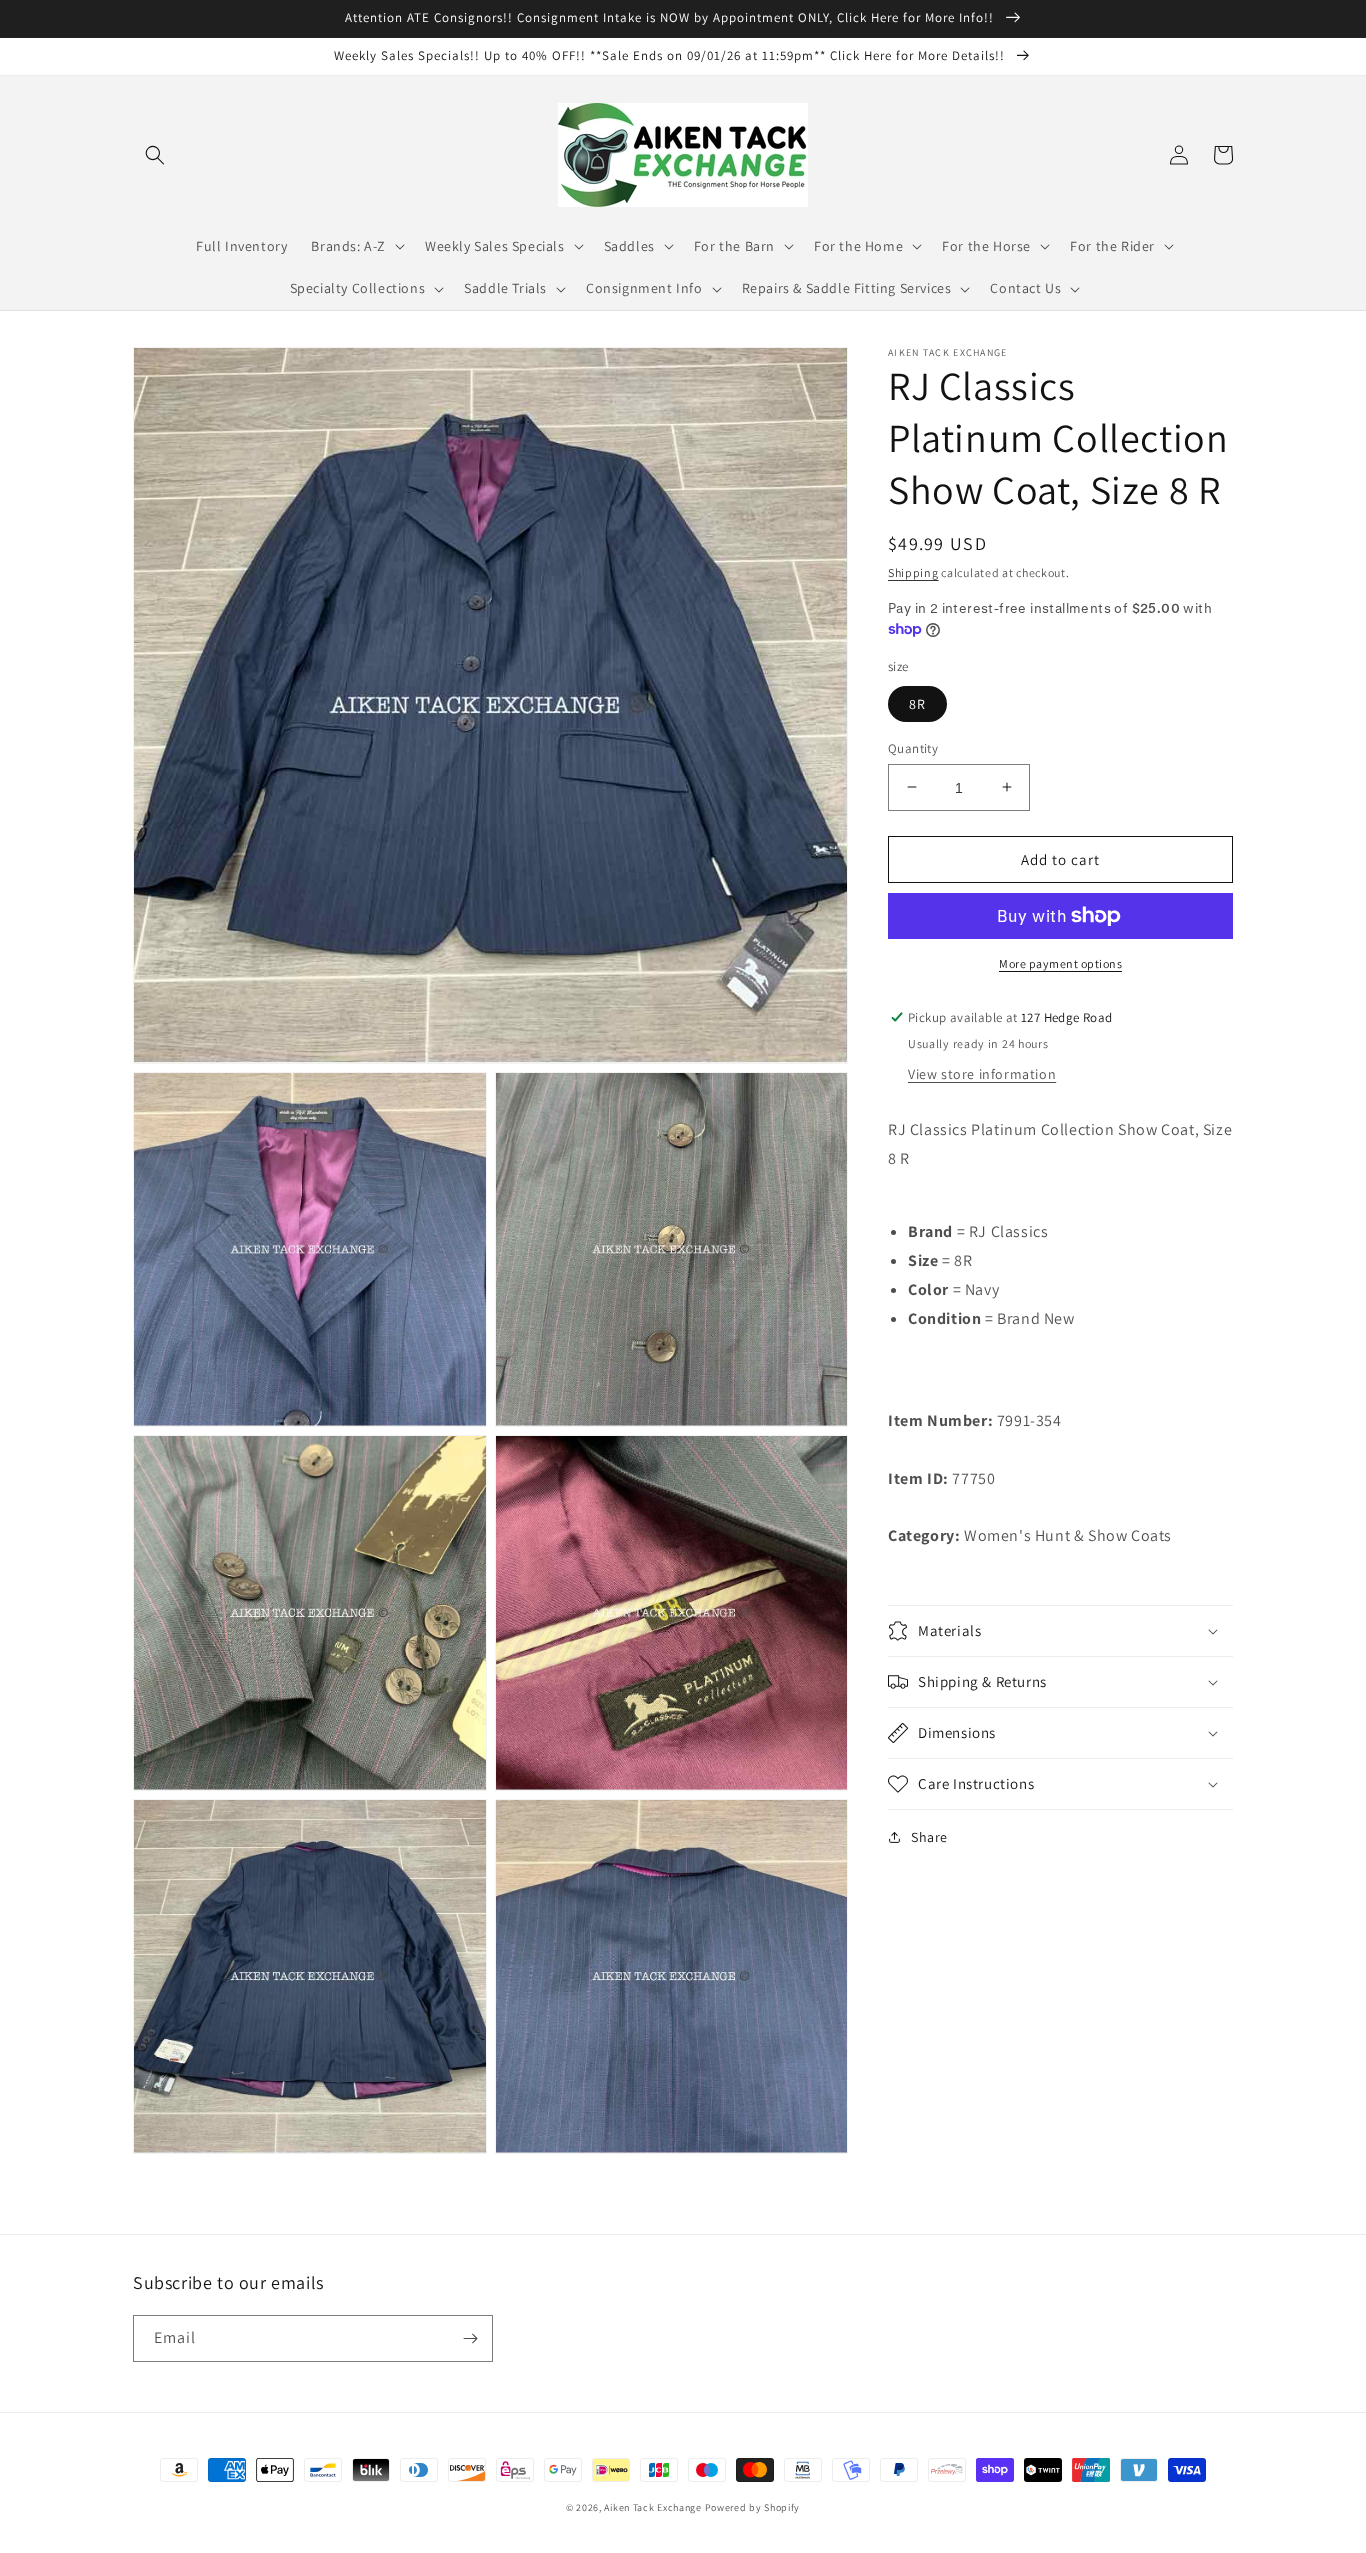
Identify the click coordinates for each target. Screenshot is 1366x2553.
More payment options (1060, 963)
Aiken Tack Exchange (652, 2507)
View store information (982, 1074)
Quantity (913, 747)
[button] (155, 155)
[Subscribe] (470, 2338)
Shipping (913, 572)
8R (917, 703)
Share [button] (929, 1837)
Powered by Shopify (753, 2507)
